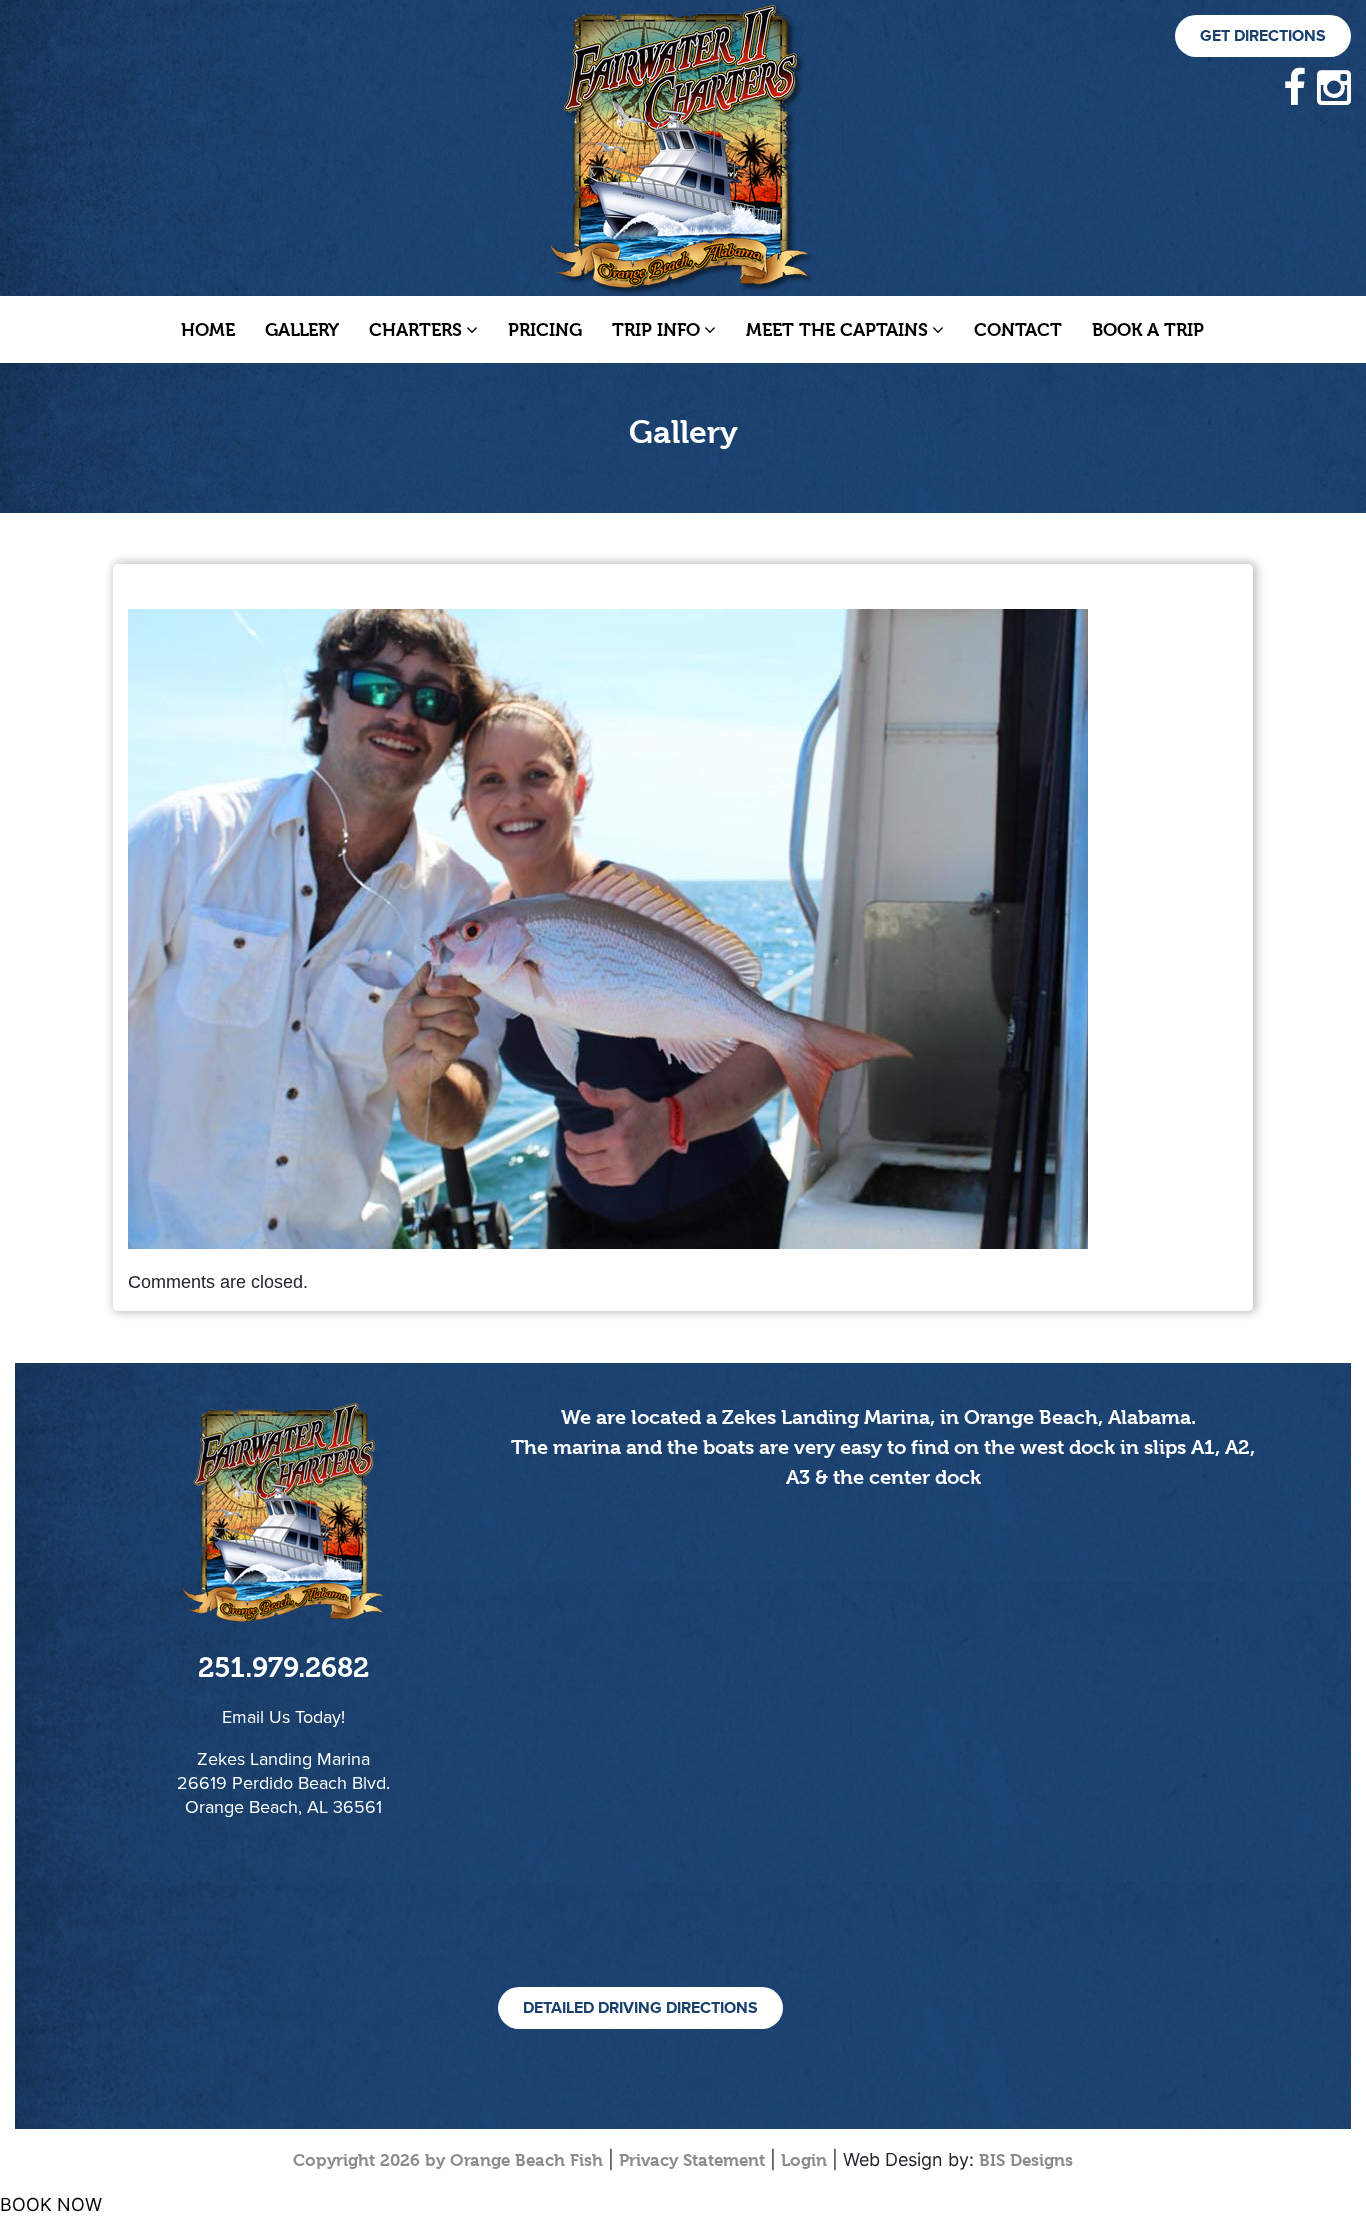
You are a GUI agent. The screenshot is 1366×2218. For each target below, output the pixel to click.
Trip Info (656, 329)
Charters (415, 329)
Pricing (545, 329)
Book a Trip (1148, 329)
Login (804, 2160)
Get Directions (1263, 36)
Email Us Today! (283, 1717)
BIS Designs (1026, 2160)
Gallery (302, 329)
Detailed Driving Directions (640, 2008)
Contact (1018, 329)
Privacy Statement (692, 2160)
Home (208, 329)
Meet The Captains (837, 329)
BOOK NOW (51, 2204)
